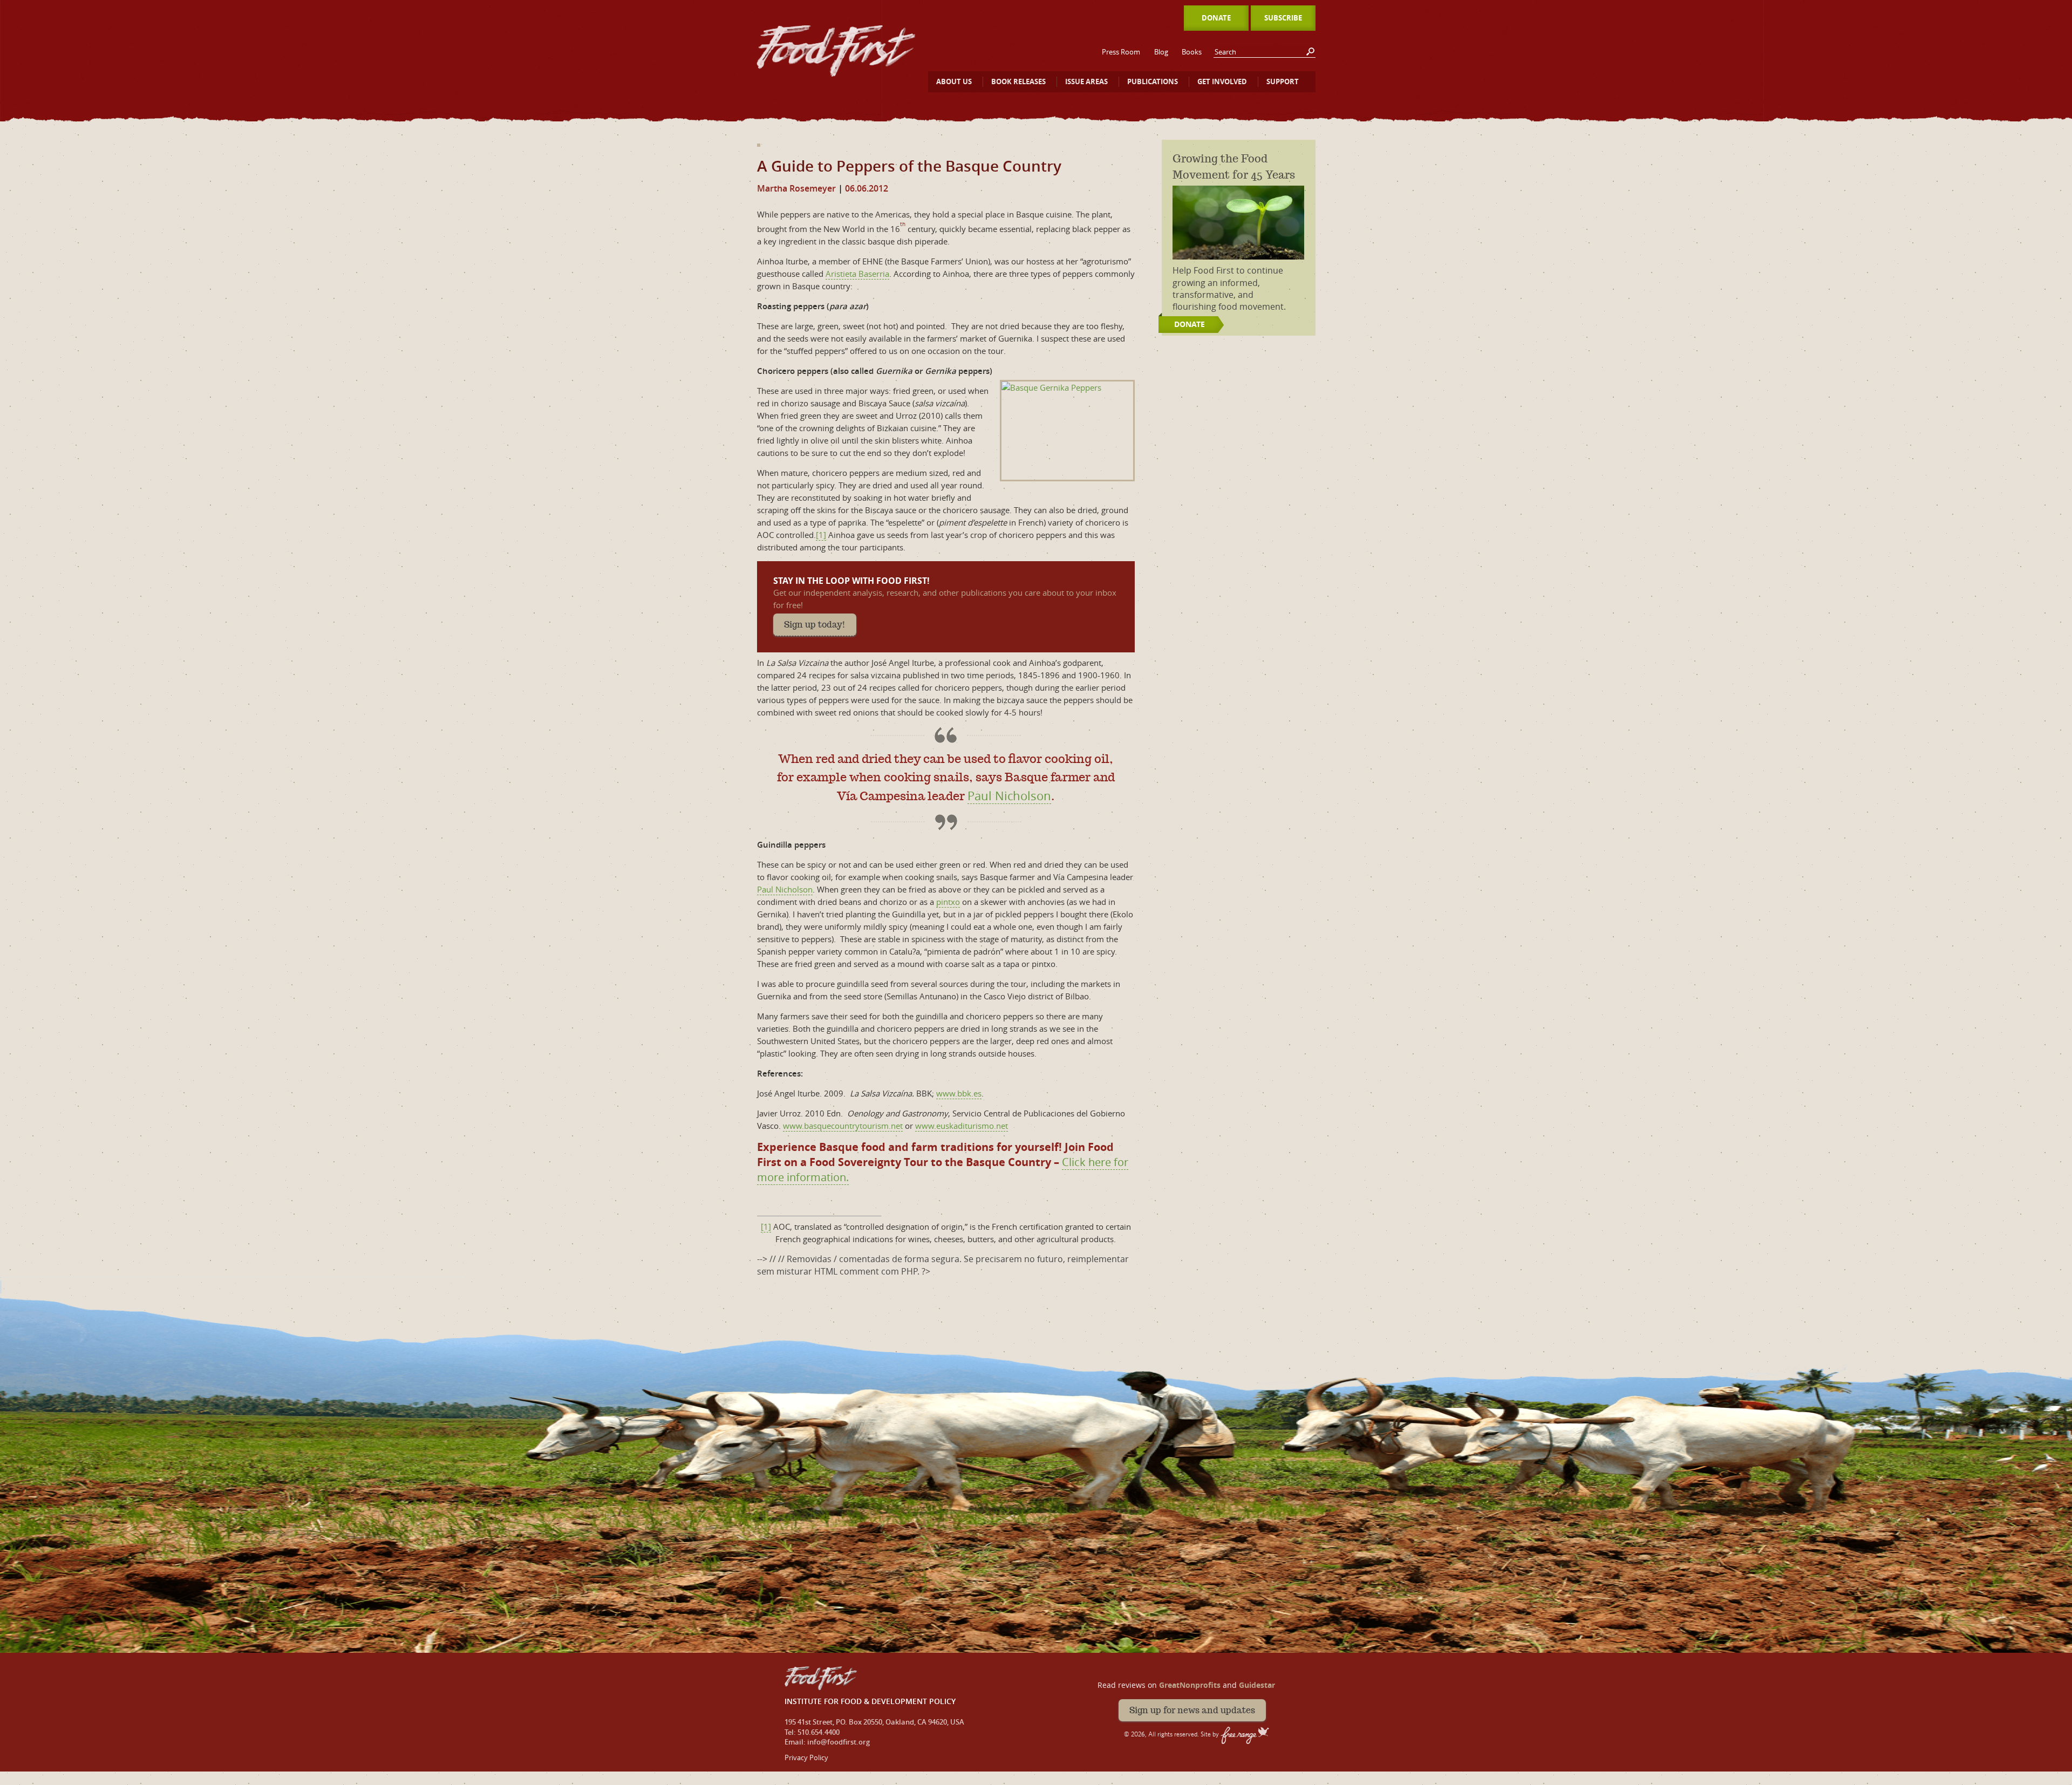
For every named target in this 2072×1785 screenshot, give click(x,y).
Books (1192, 52)
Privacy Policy (806, 1757)
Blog (1161, 52)
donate (1190, 324)
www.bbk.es (959, 1093)
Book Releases (1018, 81)
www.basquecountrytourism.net (843, 1126)
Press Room (1121, 52)
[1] (821, 535)
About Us (954, 81)
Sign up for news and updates (1192, 1710)
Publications (1153, 81)
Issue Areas (1086, 81)
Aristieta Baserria (857, 274)
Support (1283, 81)
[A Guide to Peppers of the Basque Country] (759, 141)
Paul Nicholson (1009, 796)
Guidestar (1257, 1685)
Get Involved (1222, 81)
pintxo (948, 902)
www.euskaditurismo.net (962, 1126)
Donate (1216, 18)
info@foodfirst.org (839, 1742)
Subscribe (1283, 18)
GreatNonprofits (1190, 1685)
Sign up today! (815, 625)
